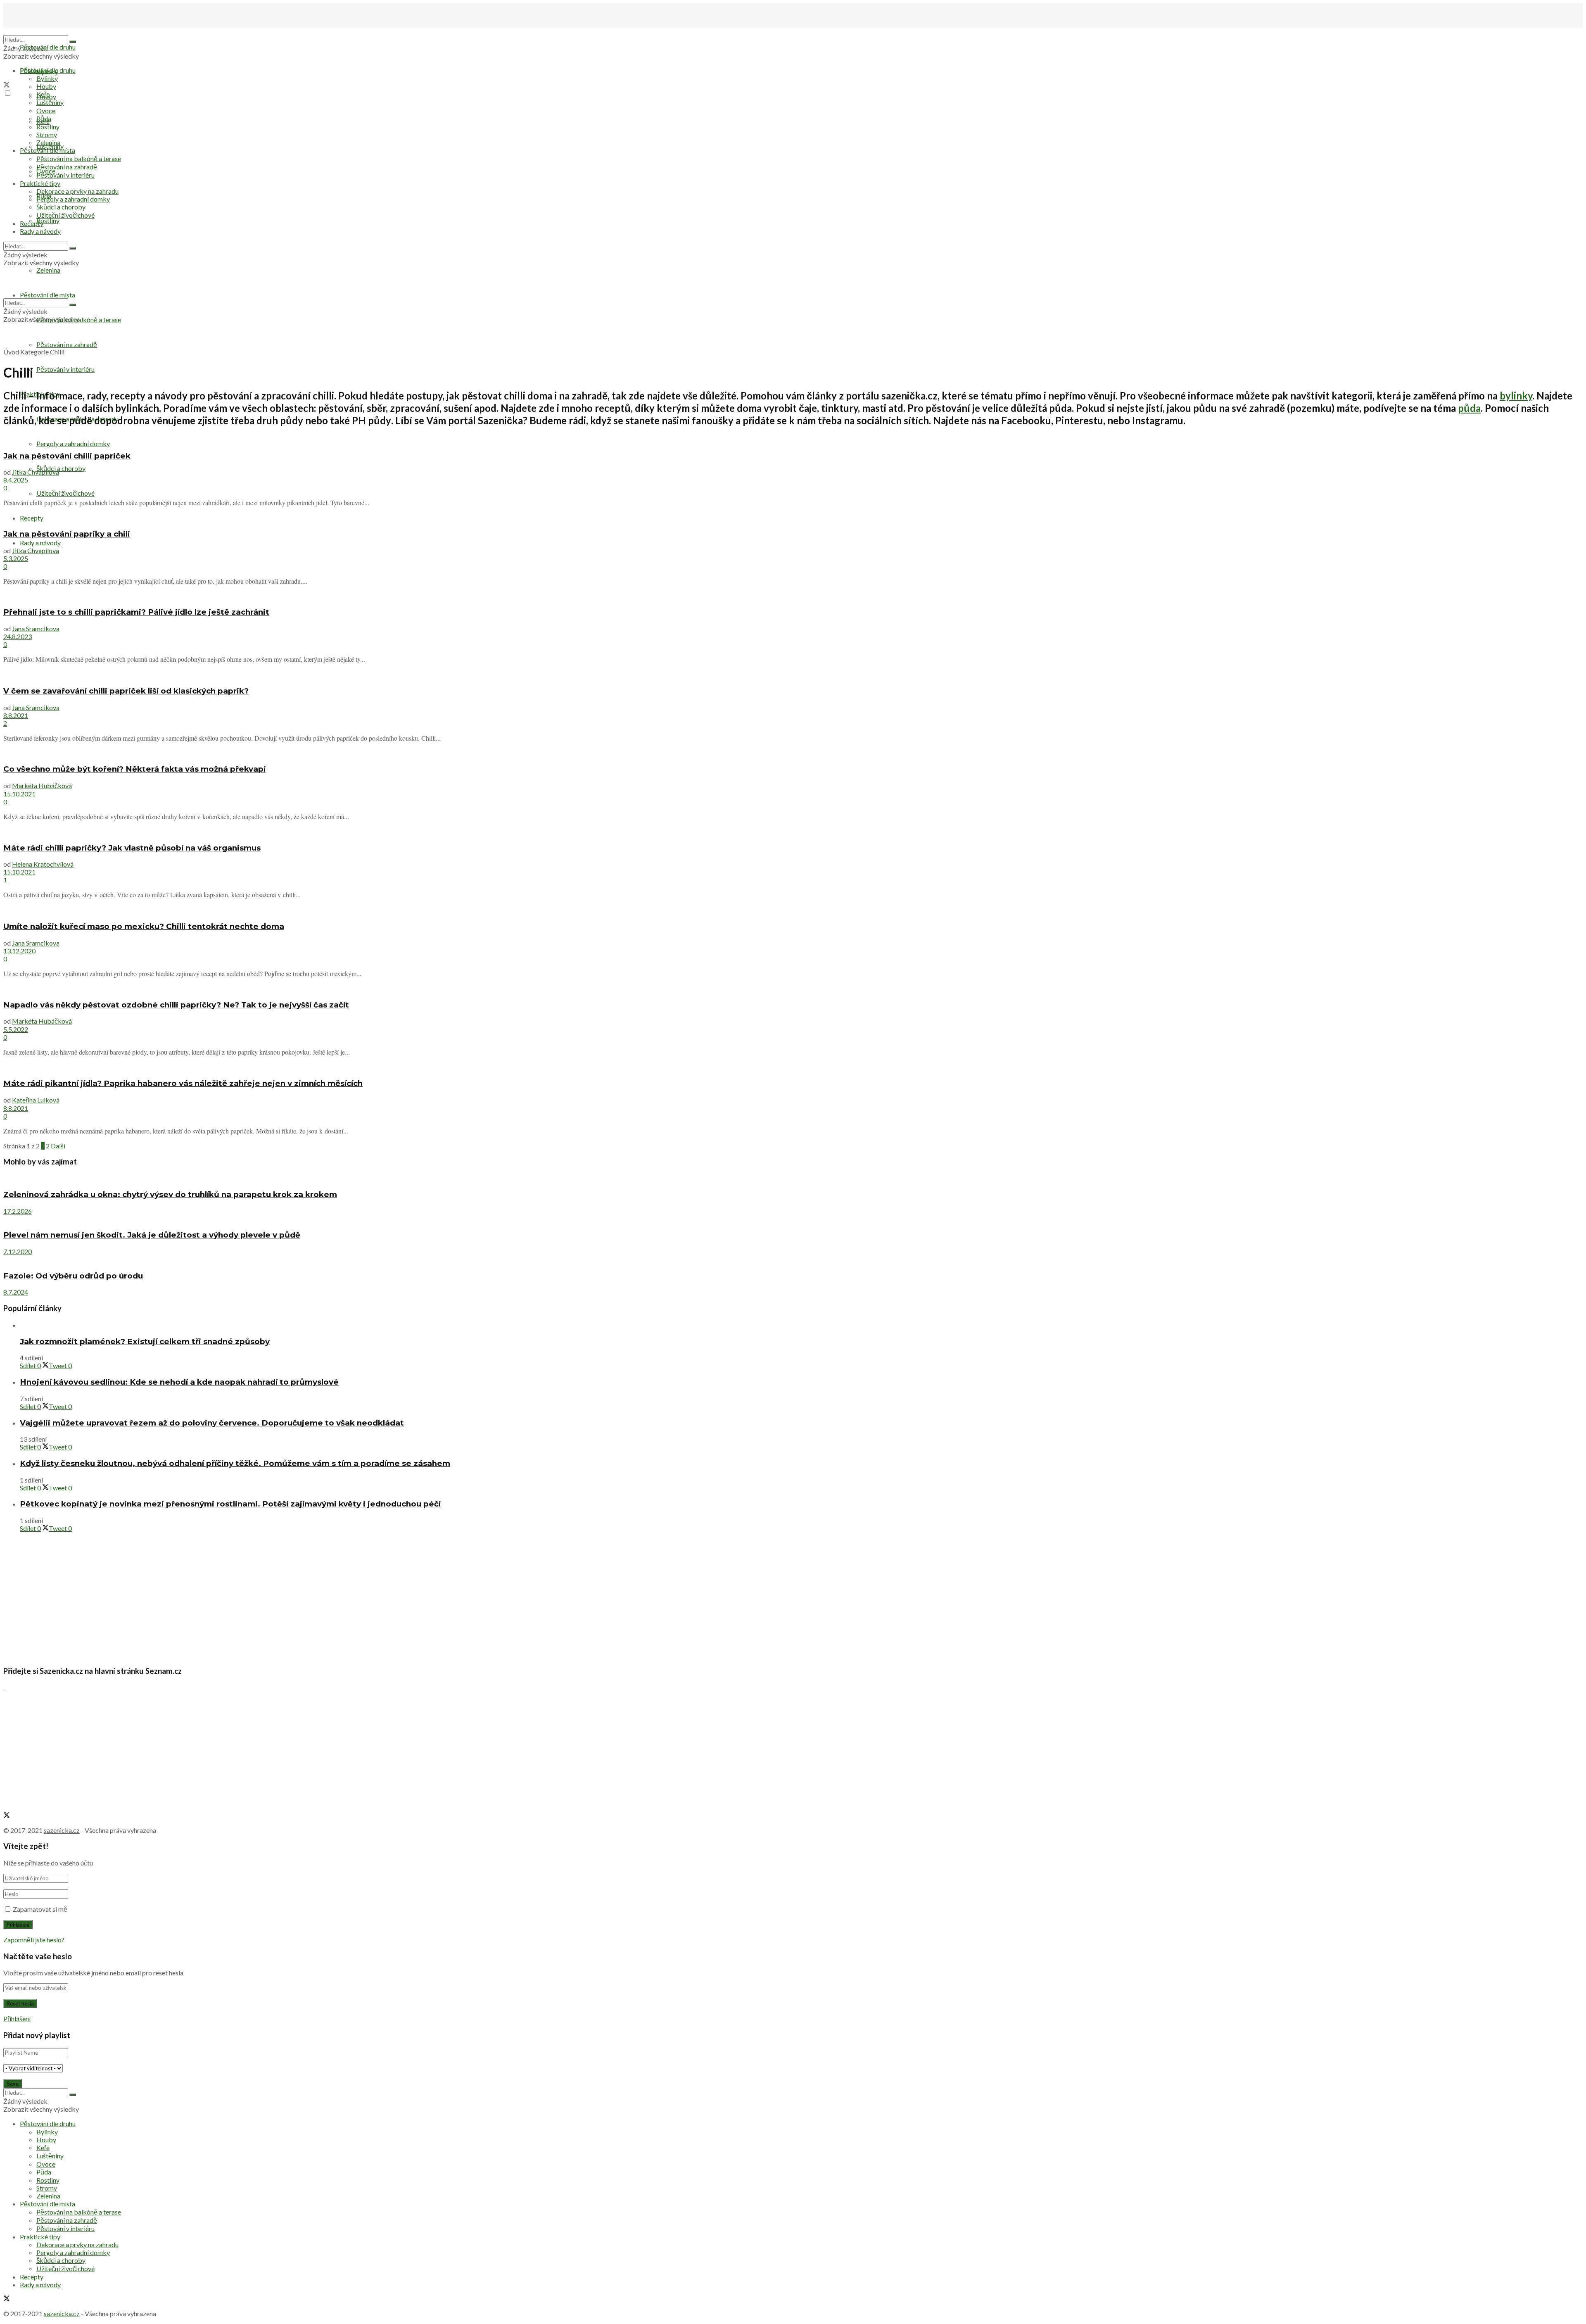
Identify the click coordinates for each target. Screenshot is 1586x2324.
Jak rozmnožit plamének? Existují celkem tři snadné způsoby (145, 1341)
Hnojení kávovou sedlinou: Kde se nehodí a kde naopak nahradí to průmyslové (179, 1382)
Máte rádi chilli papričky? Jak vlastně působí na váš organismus (132, 848)
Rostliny (48, 220)
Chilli (57, 352)
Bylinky (47, 78)
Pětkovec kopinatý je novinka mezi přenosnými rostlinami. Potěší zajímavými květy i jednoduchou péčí (230, 1504)
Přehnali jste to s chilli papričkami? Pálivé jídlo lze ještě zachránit (136, 612)
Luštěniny (50, 102)
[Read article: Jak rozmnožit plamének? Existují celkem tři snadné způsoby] (801, 1325)
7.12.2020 (18, 1251)
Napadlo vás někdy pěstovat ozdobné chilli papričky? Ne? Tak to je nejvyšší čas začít (176, 1005)
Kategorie (34, 352)
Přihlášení (17, 2019)
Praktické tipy (40, 183)
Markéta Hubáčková (42, 785)
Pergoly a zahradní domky (73, 443)
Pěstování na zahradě (67, 344)
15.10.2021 (19, 794)
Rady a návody (40, 543)
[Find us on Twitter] (7, 85)
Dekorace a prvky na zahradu (77, 191)
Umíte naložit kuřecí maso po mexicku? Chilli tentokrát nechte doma (144, 926)
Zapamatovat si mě (40, 1909)
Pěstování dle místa (47, 150)
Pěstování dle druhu (48, 47)
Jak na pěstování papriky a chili (67, 534)
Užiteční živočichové (65, 493)
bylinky (1516, 396)
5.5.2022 (16, 1029)
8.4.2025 (16, 480)
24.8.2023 (18, 636)
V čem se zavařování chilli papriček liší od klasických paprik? (126, 691)
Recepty (32, 223)
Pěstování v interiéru (65, 369)
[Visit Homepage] (45, 31)
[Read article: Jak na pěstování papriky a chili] (793, 517)
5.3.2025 (16, 558)
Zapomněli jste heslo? (34, 1940)
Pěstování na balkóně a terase (79, 158)
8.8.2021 (16, 715)
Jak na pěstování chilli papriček (67, 456)
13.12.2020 (19, 951)
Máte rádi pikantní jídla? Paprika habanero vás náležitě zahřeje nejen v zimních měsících (183, 1083)
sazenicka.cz (62, 1830)
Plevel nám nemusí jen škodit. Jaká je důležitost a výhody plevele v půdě (152, 1235)
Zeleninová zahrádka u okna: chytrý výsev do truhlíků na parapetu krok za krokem (170, 1194)
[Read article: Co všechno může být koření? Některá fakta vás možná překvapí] (793, 753)
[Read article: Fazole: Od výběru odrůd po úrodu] (793, 1259)
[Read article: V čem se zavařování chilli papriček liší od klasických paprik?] (793, 674)
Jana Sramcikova (36, 629)
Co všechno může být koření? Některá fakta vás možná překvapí (134, 769)
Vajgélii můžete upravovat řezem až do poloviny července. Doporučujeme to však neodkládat (212, 1423)
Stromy (47, 134)
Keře (43, 94)
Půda (44, 118)
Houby (46, 86)
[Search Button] (73, 42)
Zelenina (48, 142)
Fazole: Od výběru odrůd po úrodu (73, 1276)
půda (1469, 408)
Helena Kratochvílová (43, 864)
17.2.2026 (18, 1211)
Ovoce (46, 110)
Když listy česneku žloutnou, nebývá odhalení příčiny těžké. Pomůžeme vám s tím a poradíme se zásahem (235, 1463)
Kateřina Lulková (36, 1100)
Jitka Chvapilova (36, 472)
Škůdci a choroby (61, 468)
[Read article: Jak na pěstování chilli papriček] (793, 439)
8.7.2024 (16, 1292)
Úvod (11, 352)
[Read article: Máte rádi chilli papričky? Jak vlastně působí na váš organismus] (793, 831)
